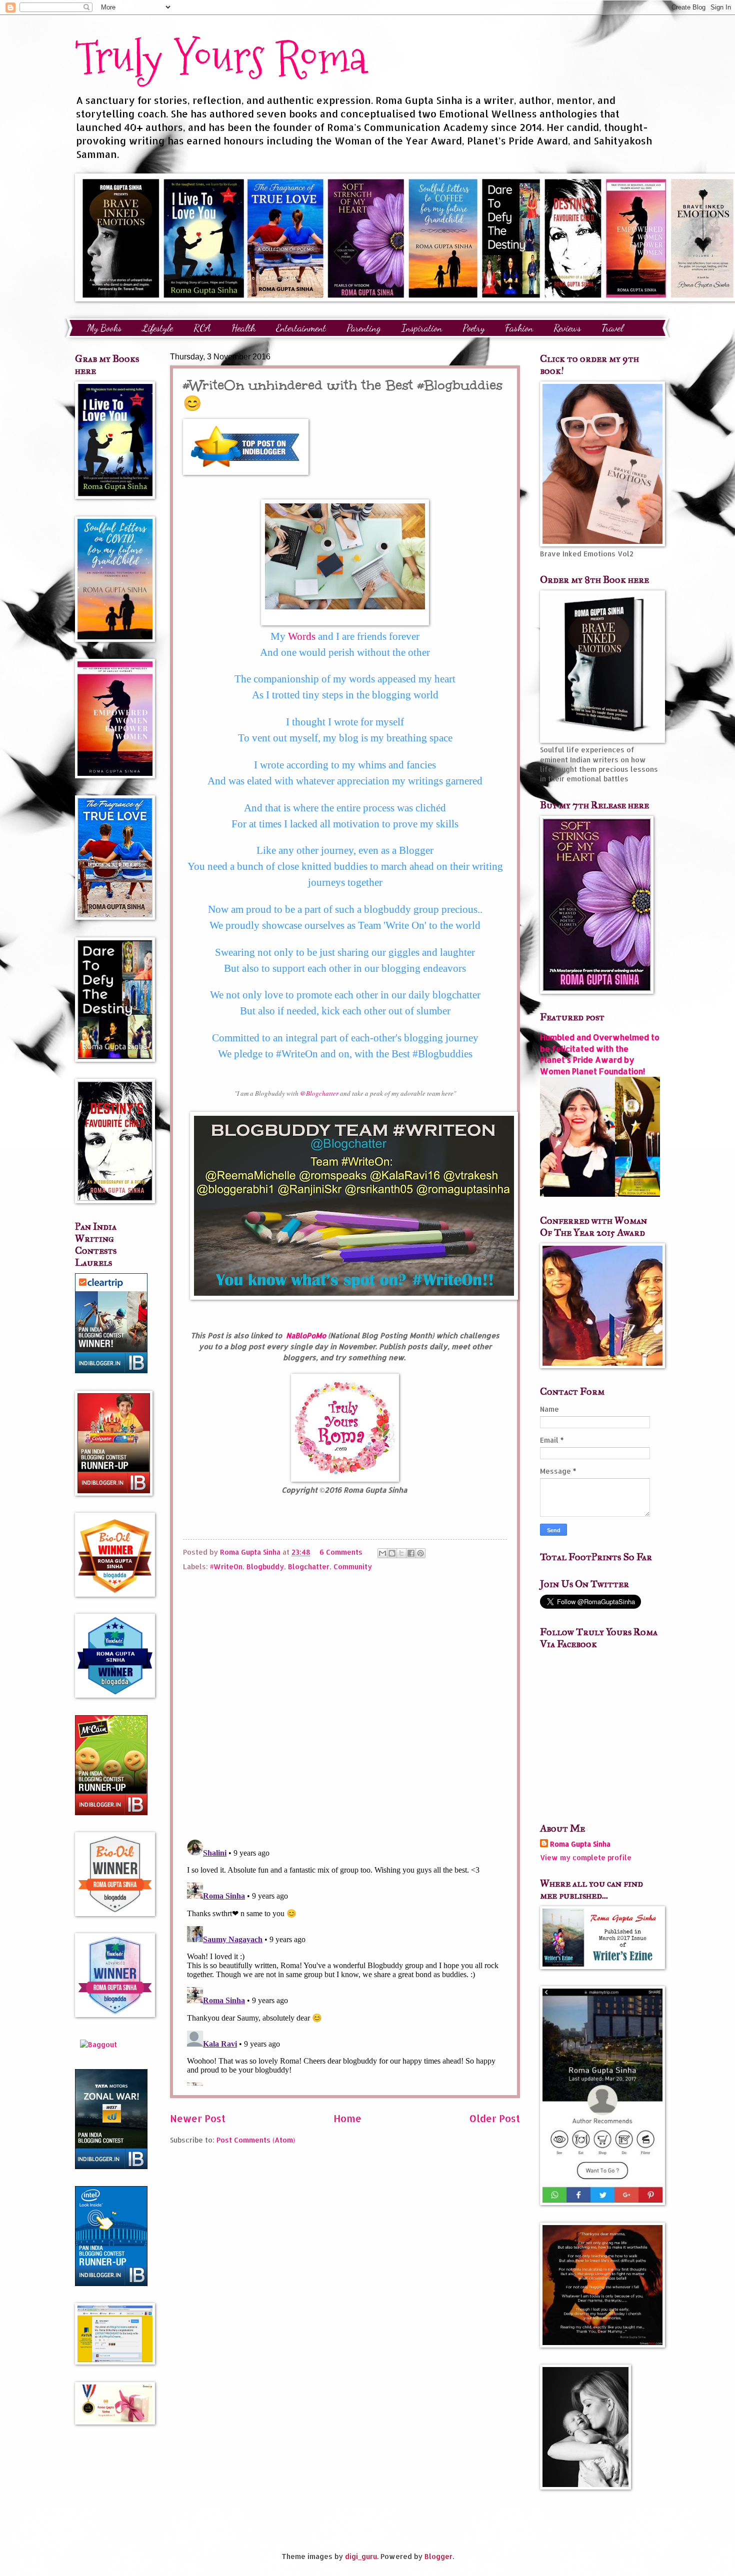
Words (302, 636)
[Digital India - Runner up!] (111, 2283)
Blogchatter (309, 1566)
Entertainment (301, 328)
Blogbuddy (265, 1566)
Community (353, 1566)
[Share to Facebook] (411, 1553)
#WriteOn (226, 1566)
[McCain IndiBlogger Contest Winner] (111, 1812)
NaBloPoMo (306, 1335)
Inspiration (422, 328)
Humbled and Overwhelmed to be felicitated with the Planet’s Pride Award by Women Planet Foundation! (600, 1054)
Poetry (473, 328)
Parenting (364, 328)
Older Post (495, 2118)
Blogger (438, 2556)
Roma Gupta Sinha (580, 1844)
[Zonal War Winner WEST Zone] (111, 2166)
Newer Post (198, 2118)
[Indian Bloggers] (246, 472)
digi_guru (361, 2556)
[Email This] (382, 1553)
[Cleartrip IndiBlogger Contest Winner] (111, 1370)
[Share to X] (401, 1553)
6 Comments (341, 1552)
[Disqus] (345, 1702)
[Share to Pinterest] (420, 1553)
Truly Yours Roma (221, 57)
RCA (202, 328)
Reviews (567, 328)
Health (243, 328)
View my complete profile (586, 1857)
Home (347, 2118)
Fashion (519, 328)
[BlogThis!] (392, 1553)
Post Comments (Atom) (256, 2140)
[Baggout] (98, 2044)
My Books (104, 328)
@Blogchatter (320, 1093)
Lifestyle (157, 328)
